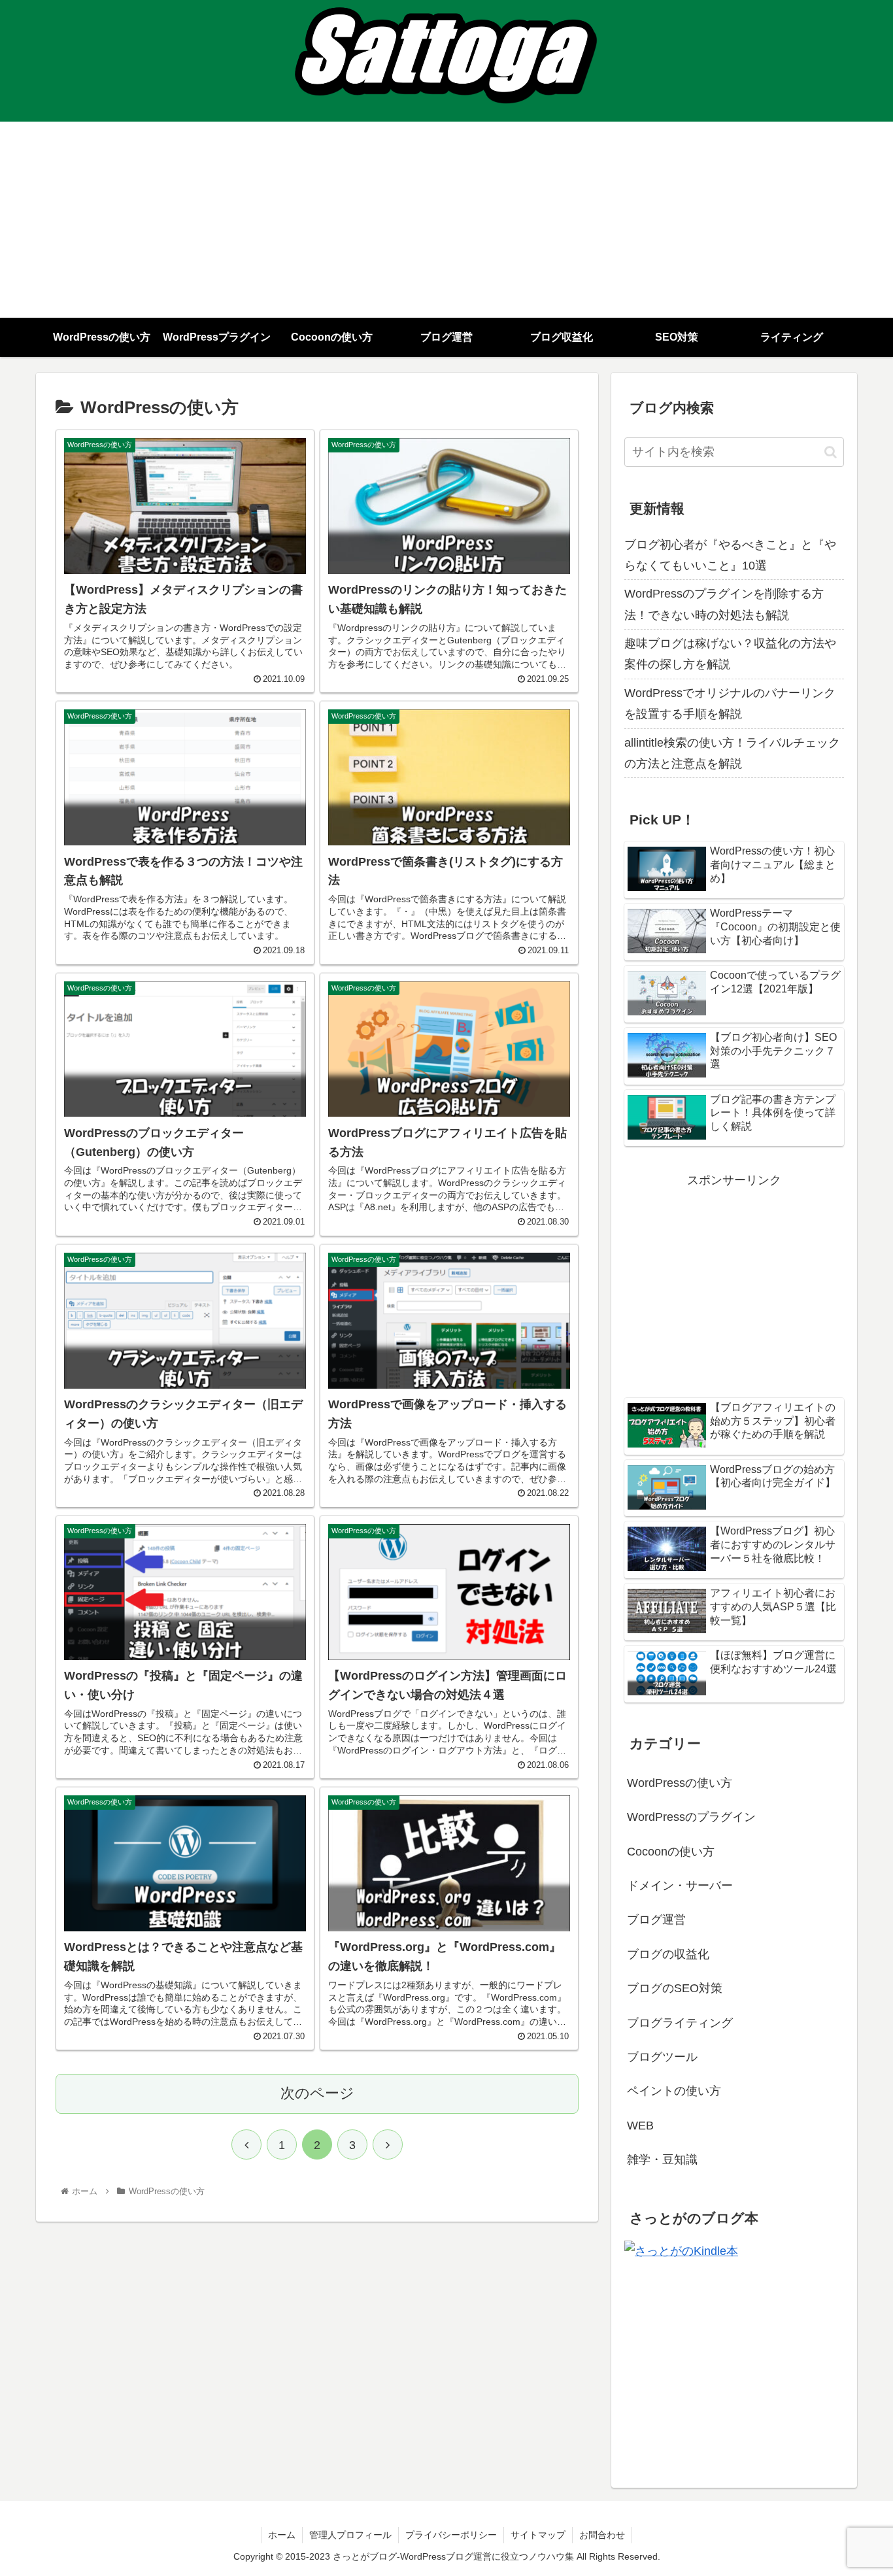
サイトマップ (538, 2535)
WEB (640, 2126)
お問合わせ (602, 2535)
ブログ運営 (656, 1920)
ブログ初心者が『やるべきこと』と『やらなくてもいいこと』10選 (730, 555)
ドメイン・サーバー (680, 1886)
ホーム (282, 2535)
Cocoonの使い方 (671, 1852)
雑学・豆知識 (662, 2160)
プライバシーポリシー (451, 2535)
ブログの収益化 (668, 1954)
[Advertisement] (446, 220)
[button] (831, 452)
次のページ (317, 2093)
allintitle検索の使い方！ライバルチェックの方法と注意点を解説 (732, 753)
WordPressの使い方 (680, 1783)
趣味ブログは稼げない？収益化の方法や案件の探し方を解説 (730, 654)
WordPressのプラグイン (691, 1817)
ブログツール (662, 2057)
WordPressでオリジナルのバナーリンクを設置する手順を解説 (730, 703)
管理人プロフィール (350, 2535)
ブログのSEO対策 (675, 1988)
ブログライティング (680, 2023)
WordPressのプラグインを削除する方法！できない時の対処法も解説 (724, 604)
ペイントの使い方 (674, 2091)
